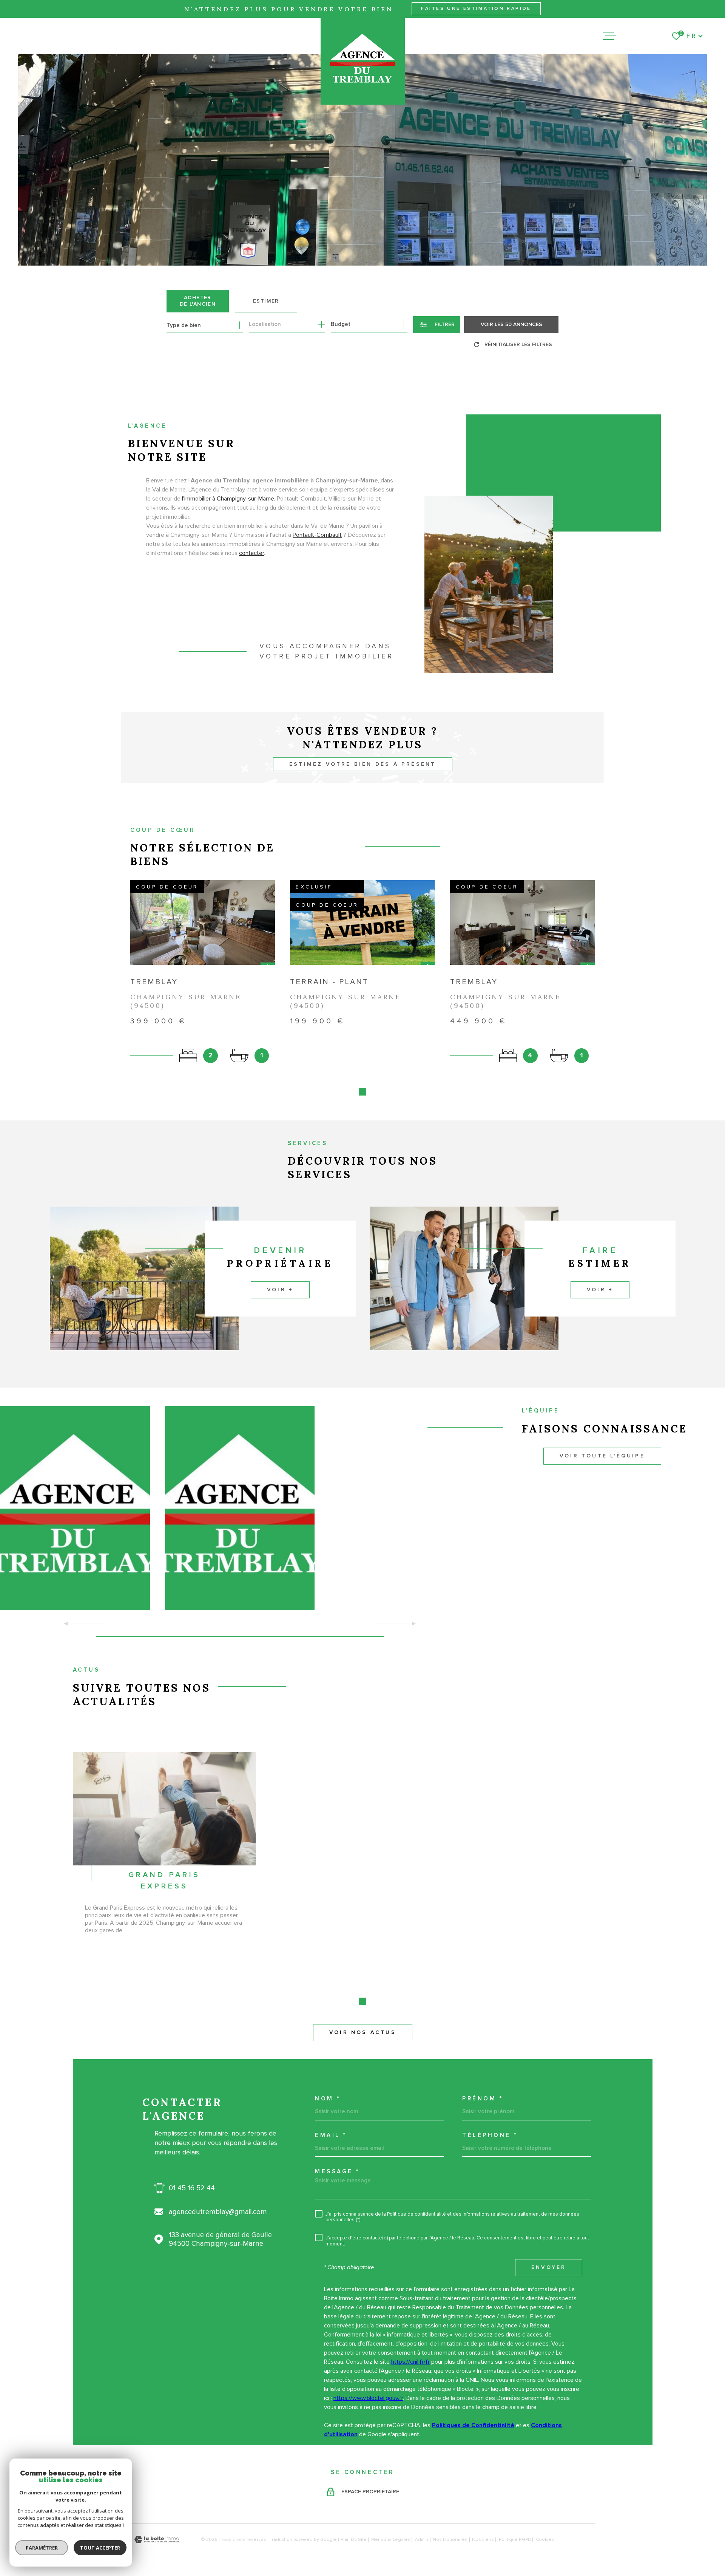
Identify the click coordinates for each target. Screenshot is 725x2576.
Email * (331, 2135)
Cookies (545, 2540)
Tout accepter (100, 2548)
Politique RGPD (515, 2540)
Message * (337, 2172)
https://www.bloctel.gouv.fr (368, 2398)
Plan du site (354, 2540)
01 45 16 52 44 (192, 2188)
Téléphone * (490, 2135)
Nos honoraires (450, 2540)
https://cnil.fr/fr (410, 2362)
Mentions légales (391, 2540)
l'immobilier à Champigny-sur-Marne (228, 499)
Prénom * (483, 2099)
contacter (251, 553)
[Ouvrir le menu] (609, 36)
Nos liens (483, 2540)
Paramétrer (42, 2548)
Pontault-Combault (317, 535)
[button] (362, 1092)
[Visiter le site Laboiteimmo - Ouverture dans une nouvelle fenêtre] (157, 2540)
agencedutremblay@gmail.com (218, 2212)
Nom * (328, 2099)
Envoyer (549, 2267)
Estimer (266, 301)
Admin (422, 2540)
